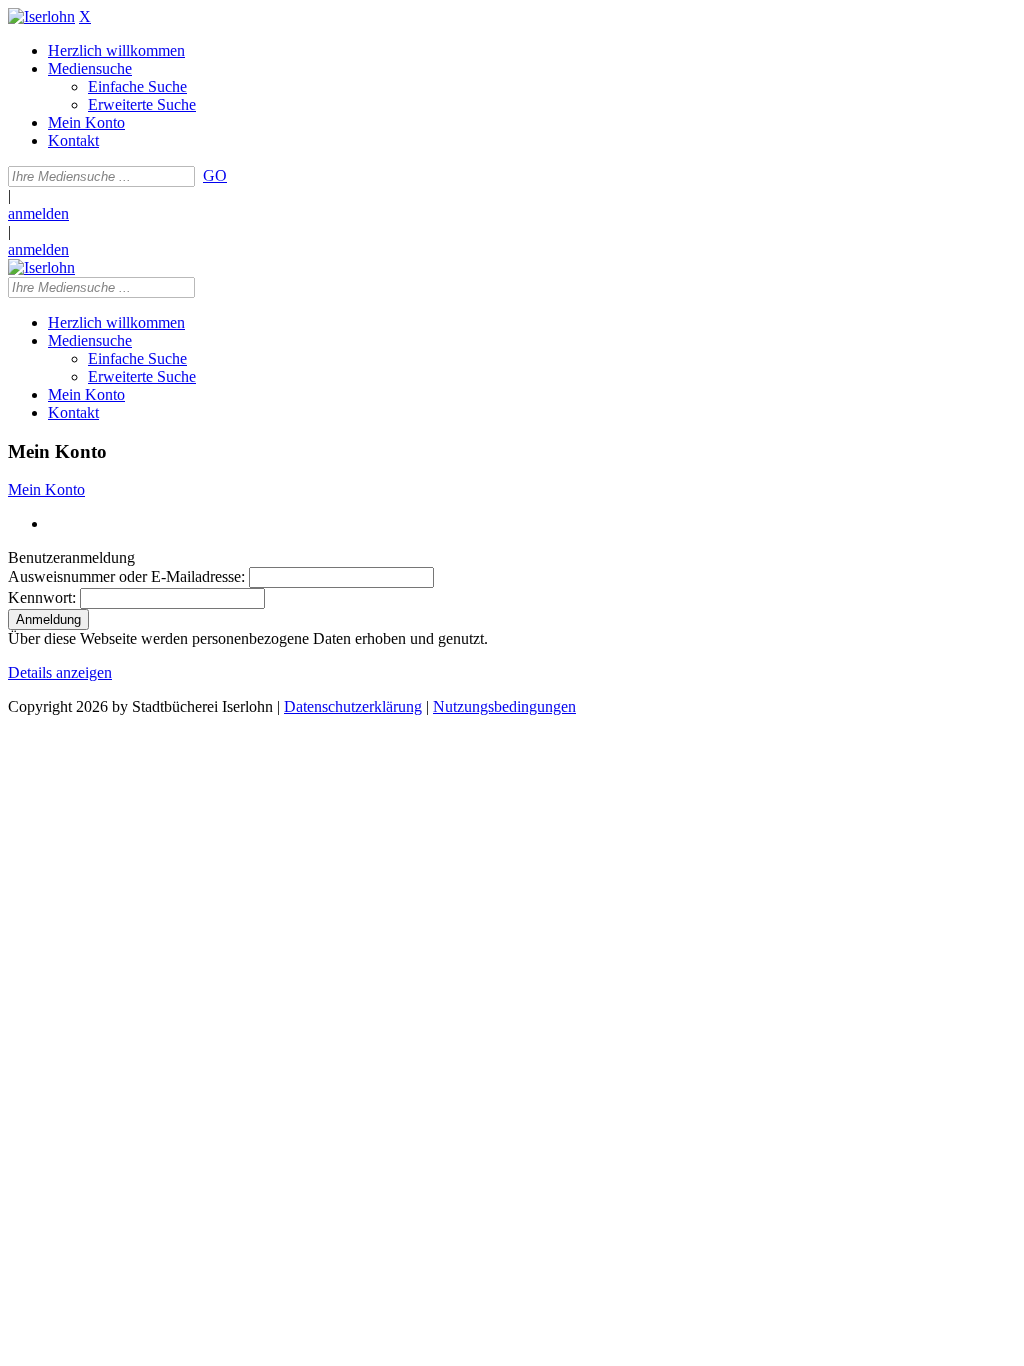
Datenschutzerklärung (353, 706)
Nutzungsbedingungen (504, 706)
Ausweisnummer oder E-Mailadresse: (126, 576)
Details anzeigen (60, 672)
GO (215, 175)
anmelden (38, 213)
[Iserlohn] (41, 16)
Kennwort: (42, 597)
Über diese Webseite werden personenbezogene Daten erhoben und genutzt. (248, 638)
